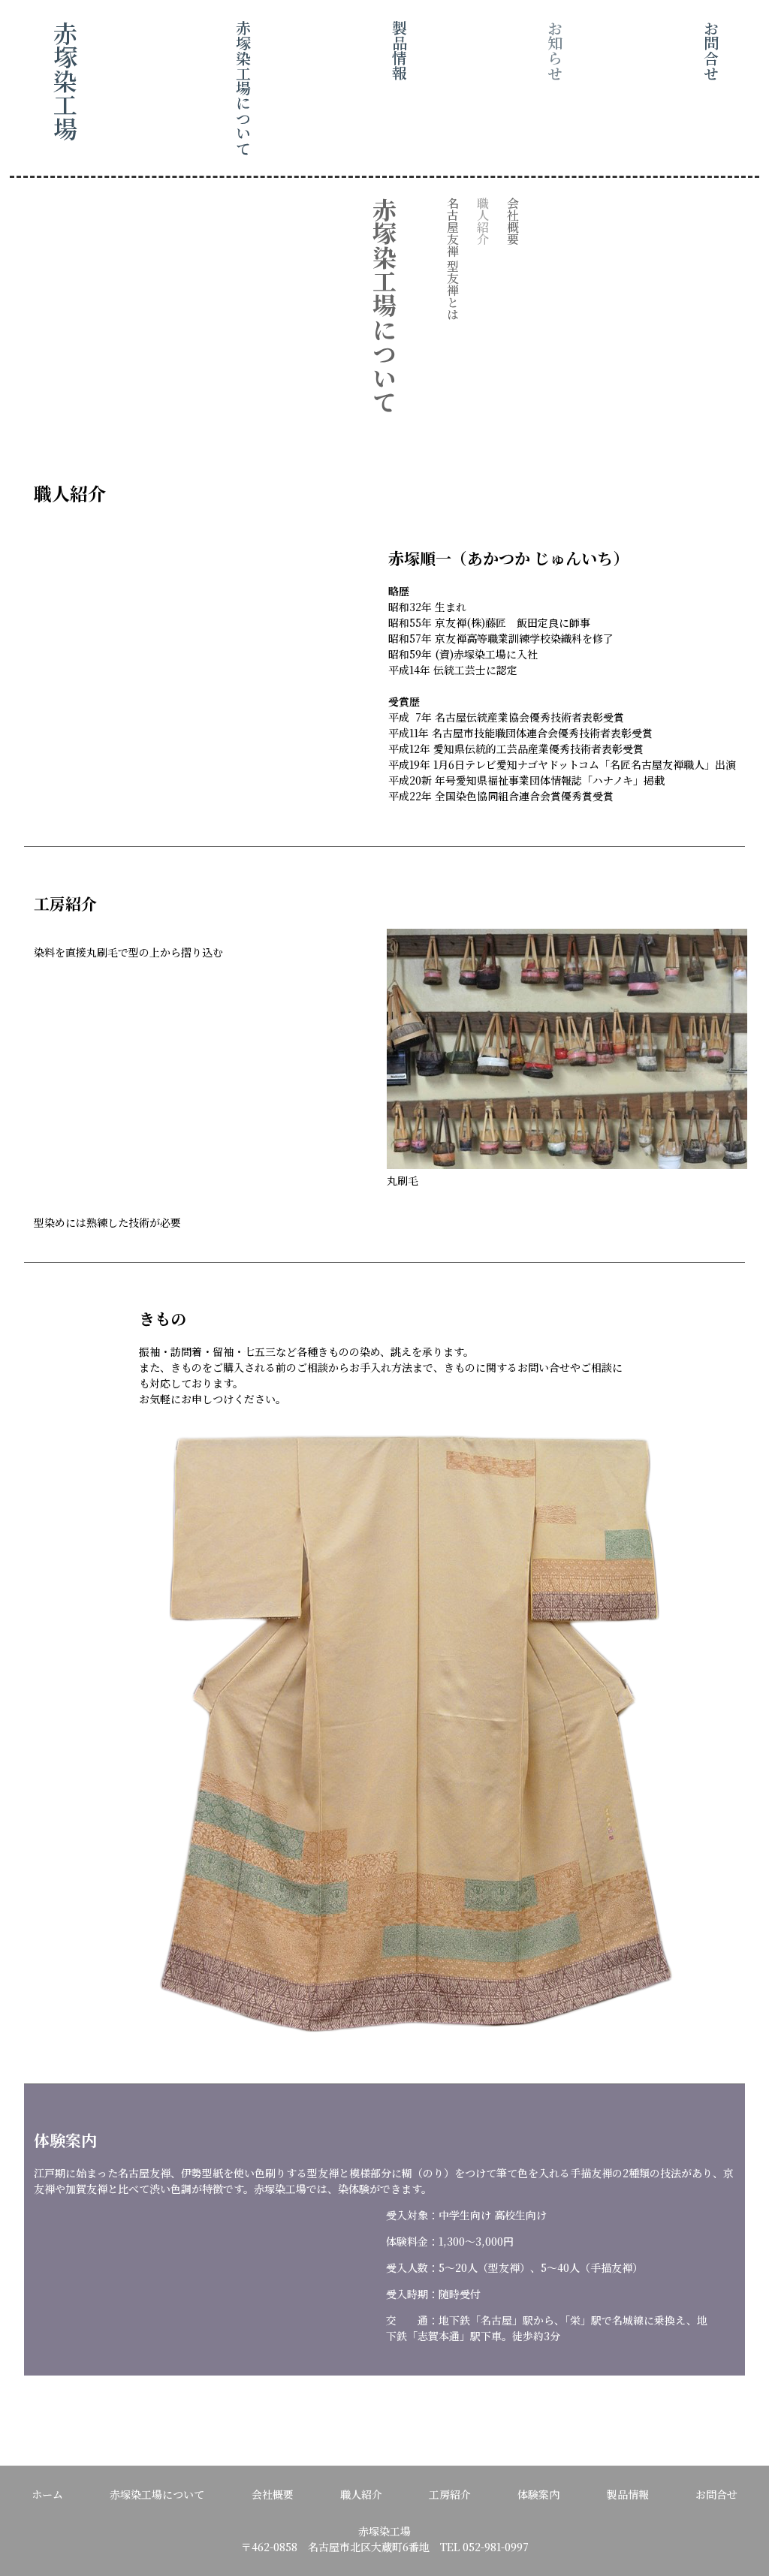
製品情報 (628, 2494)
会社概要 (273, 2494)
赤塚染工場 (65, 80)
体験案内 (538, 2494)
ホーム (47, 2494)
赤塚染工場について (157, 2494)
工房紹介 (450, 2494)
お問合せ (716, 2494)
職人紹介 (361, 2494)
